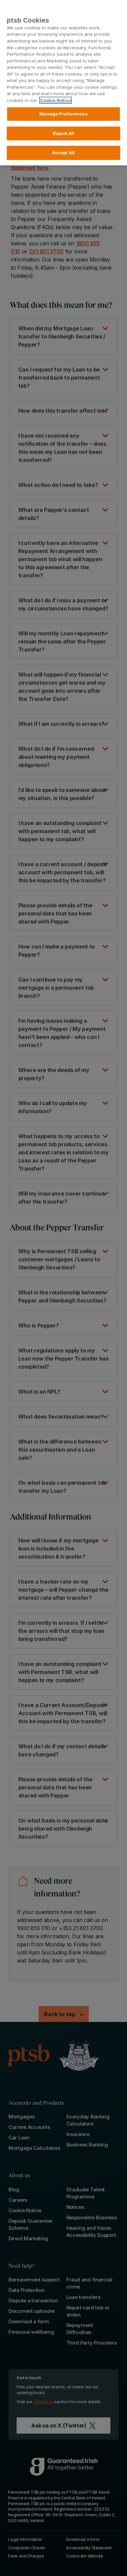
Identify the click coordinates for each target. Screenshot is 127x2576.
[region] (63, 83)
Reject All (63, 133)
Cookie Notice (56, 100)
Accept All (63, 153)
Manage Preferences (63, 114)
